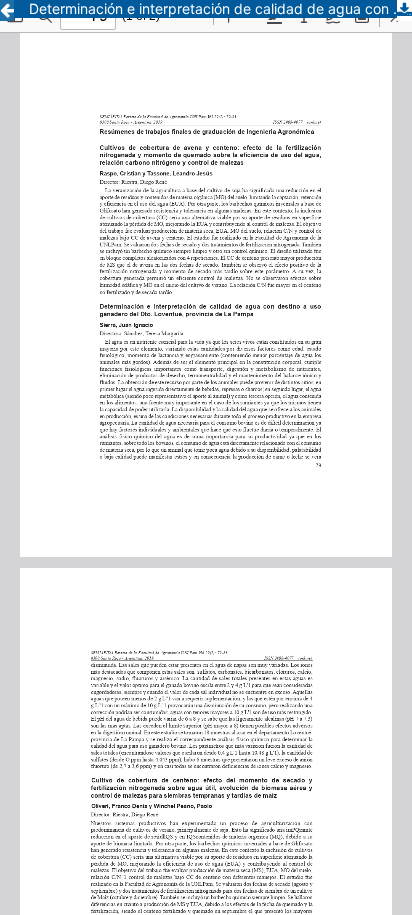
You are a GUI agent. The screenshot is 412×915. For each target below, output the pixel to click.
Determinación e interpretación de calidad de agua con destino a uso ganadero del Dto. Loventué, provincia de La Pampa (220, 8)
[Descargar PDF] (404, 10)
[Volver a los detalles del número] (7, 10)
